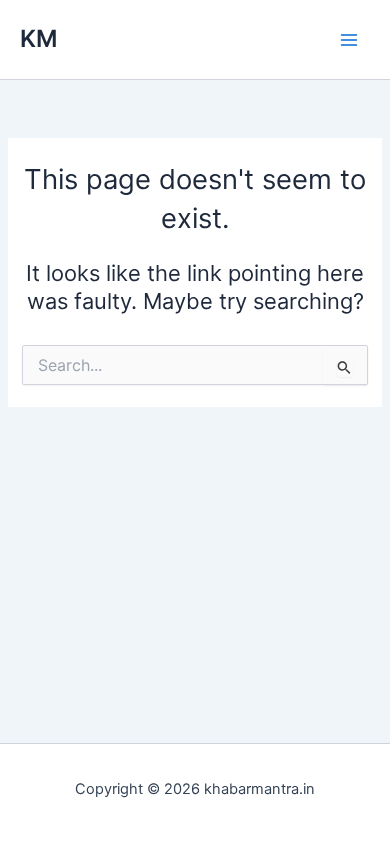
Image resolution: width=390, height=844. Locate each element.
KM (38, 38)
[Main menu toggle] (349, 40)
